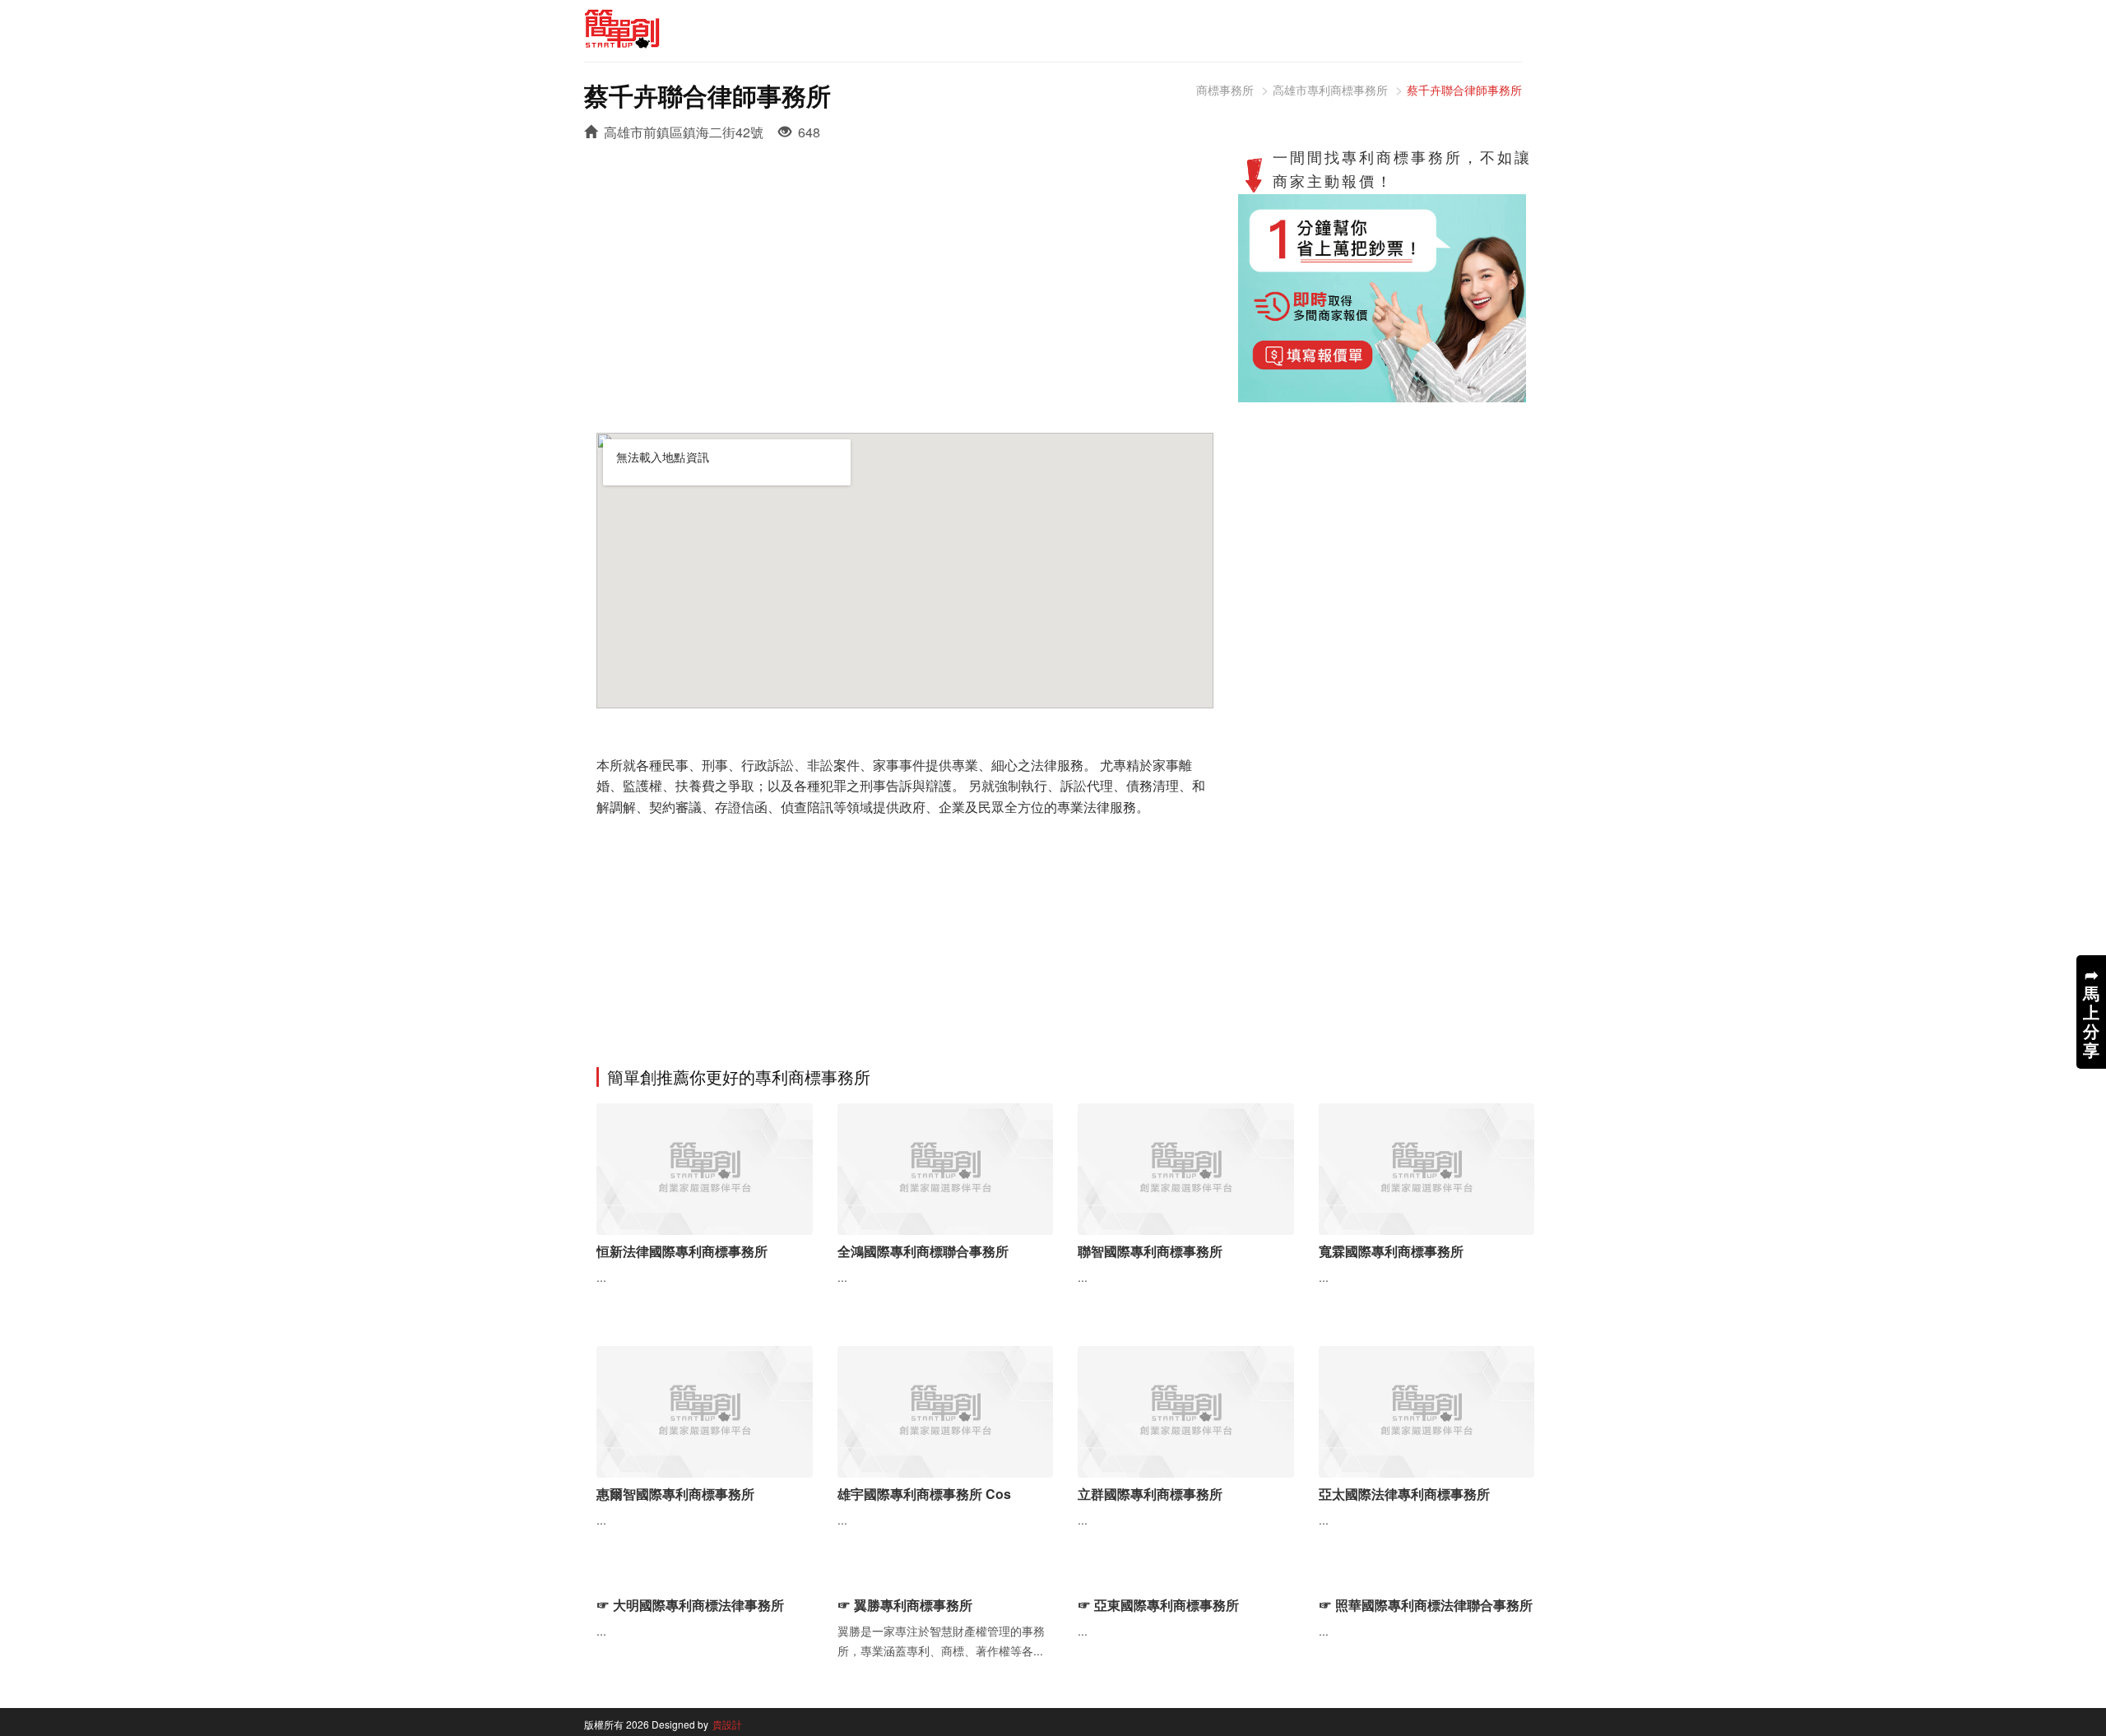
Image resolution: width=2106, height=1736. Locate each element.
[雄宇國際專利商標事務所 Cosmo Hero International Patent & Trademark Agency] (946, 1410)
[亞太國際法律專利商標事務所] (1427, 1410)
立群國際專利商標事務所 (1150, 1494)
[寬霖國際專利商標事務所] (1427, 1167)
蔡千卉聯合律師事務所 (1464, 90)
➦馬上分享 (2091, 1012)
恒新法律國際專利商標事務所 (682, 1251)
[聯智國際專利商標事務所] (1186, 1167)
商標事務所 (1225, 90)
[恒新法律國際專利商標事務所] (705, 1167)
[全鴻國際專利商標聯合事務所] (946, 1167)
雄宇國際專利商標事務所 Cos (924, 1494)
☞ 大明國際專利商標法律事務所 (690, 1605)
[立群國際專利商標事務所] (1186, 1410)
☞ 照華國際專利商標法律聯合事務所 (1426, 1605)
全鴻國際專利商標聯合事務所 (923, 1251)
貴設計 (727, 1724)
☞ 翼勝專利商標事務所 (905, 1605)
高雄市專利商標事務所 (1330, 90)
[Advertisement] (905, 276)
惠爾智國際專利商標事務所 (675, 1494)
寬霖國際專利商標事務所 (1391, 1251)
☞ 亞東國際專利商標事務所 (1158, 1605)
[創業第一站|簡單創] (812, 29)
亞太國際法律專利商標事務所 (1404, 1494)
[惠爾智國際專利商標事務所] (705, 1410)
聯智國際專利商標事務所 (1150, 1251)
